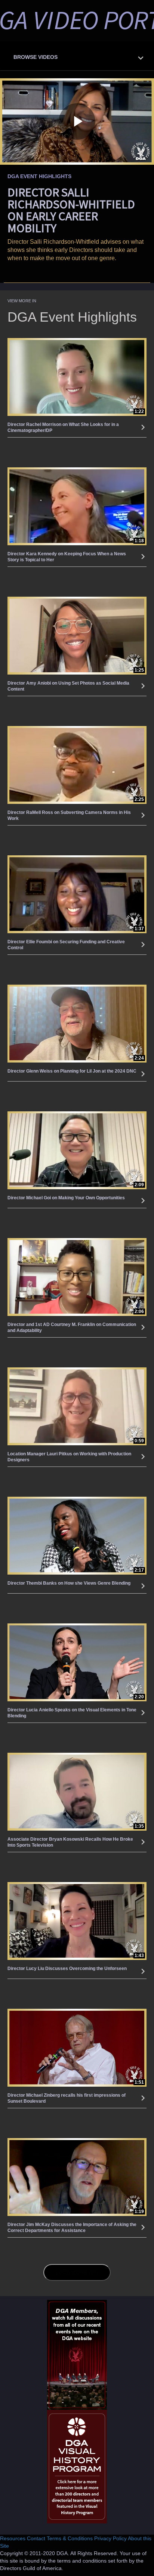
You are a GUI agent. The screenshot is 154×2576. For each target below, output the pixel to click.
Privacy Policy (110, 2538)
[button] (79, 55)
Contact (36, 2538)
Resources (13, 2538)
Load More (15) (78, 2272)
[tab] (77, 56)
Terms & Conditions (70, 2538)
